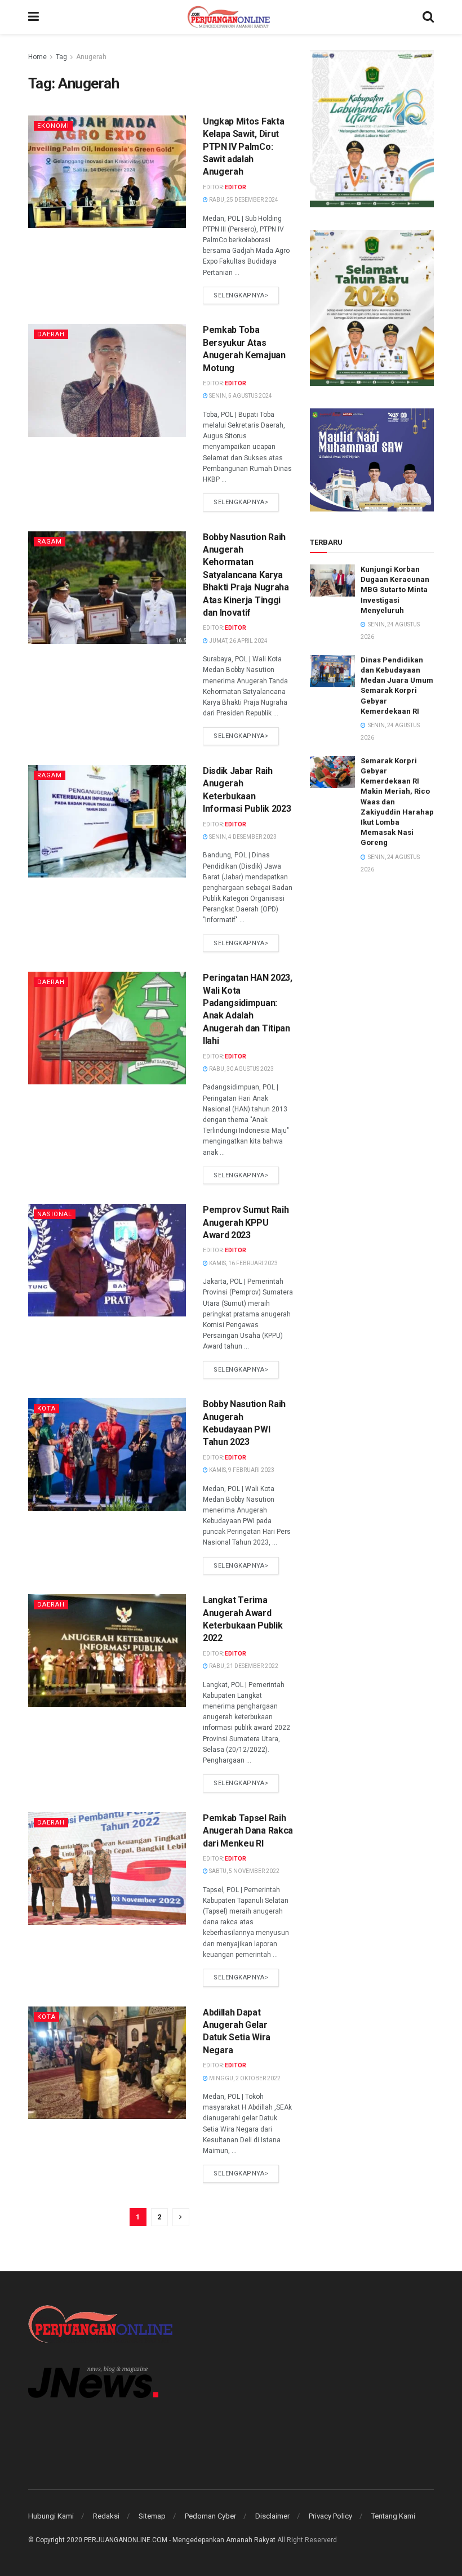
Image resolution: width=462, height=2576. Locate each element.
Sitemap (152, 2516)
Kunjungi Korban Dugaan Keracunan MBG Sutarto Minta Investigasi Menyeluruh (395, 590)
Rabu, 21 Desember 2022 (243, 1666)
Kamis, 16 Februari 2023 (243, 1263)
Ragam (50, 542)
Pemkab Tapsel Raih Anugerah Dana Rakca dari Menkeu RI (248, 1831)
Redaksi (106, 2516)
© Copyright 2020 (55, 2540)
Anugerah (91, 57)
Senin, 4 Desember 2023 (242, 837)
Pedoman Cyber (210, 2516)
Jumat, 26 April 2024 (238, 641)
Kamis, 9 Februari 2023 (241, 1470)
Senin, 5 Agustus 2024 (240, 396)
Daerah (51, 334)
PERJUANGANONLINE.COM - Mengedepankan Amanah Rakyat (180, 2540)
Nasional (55, 1214)
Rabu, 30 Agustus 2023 (241, 1069)
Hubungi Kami (51, 2516)
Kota (46, 1409)
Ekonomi (53, 126)
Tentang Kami (393, 2516)
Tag (61, 57)
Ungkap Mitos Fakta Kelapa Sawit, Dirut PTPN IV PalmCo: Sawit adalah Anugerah (243, 147)
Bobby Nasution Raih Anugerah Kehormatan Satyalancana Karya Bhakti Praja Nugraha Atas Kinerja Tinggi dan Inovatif (246, 575)
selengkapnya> (241, 295)
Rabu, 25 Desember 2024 (243, 200)
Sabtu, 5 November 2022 (244, 1871)
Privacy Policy (330, 2516)
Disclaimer (272, 2516)
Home (37, 57)
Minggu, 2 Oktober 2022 (244, 2078)
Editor (236, 187)
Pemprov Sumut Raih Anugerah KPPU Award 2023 (246, 1222)
